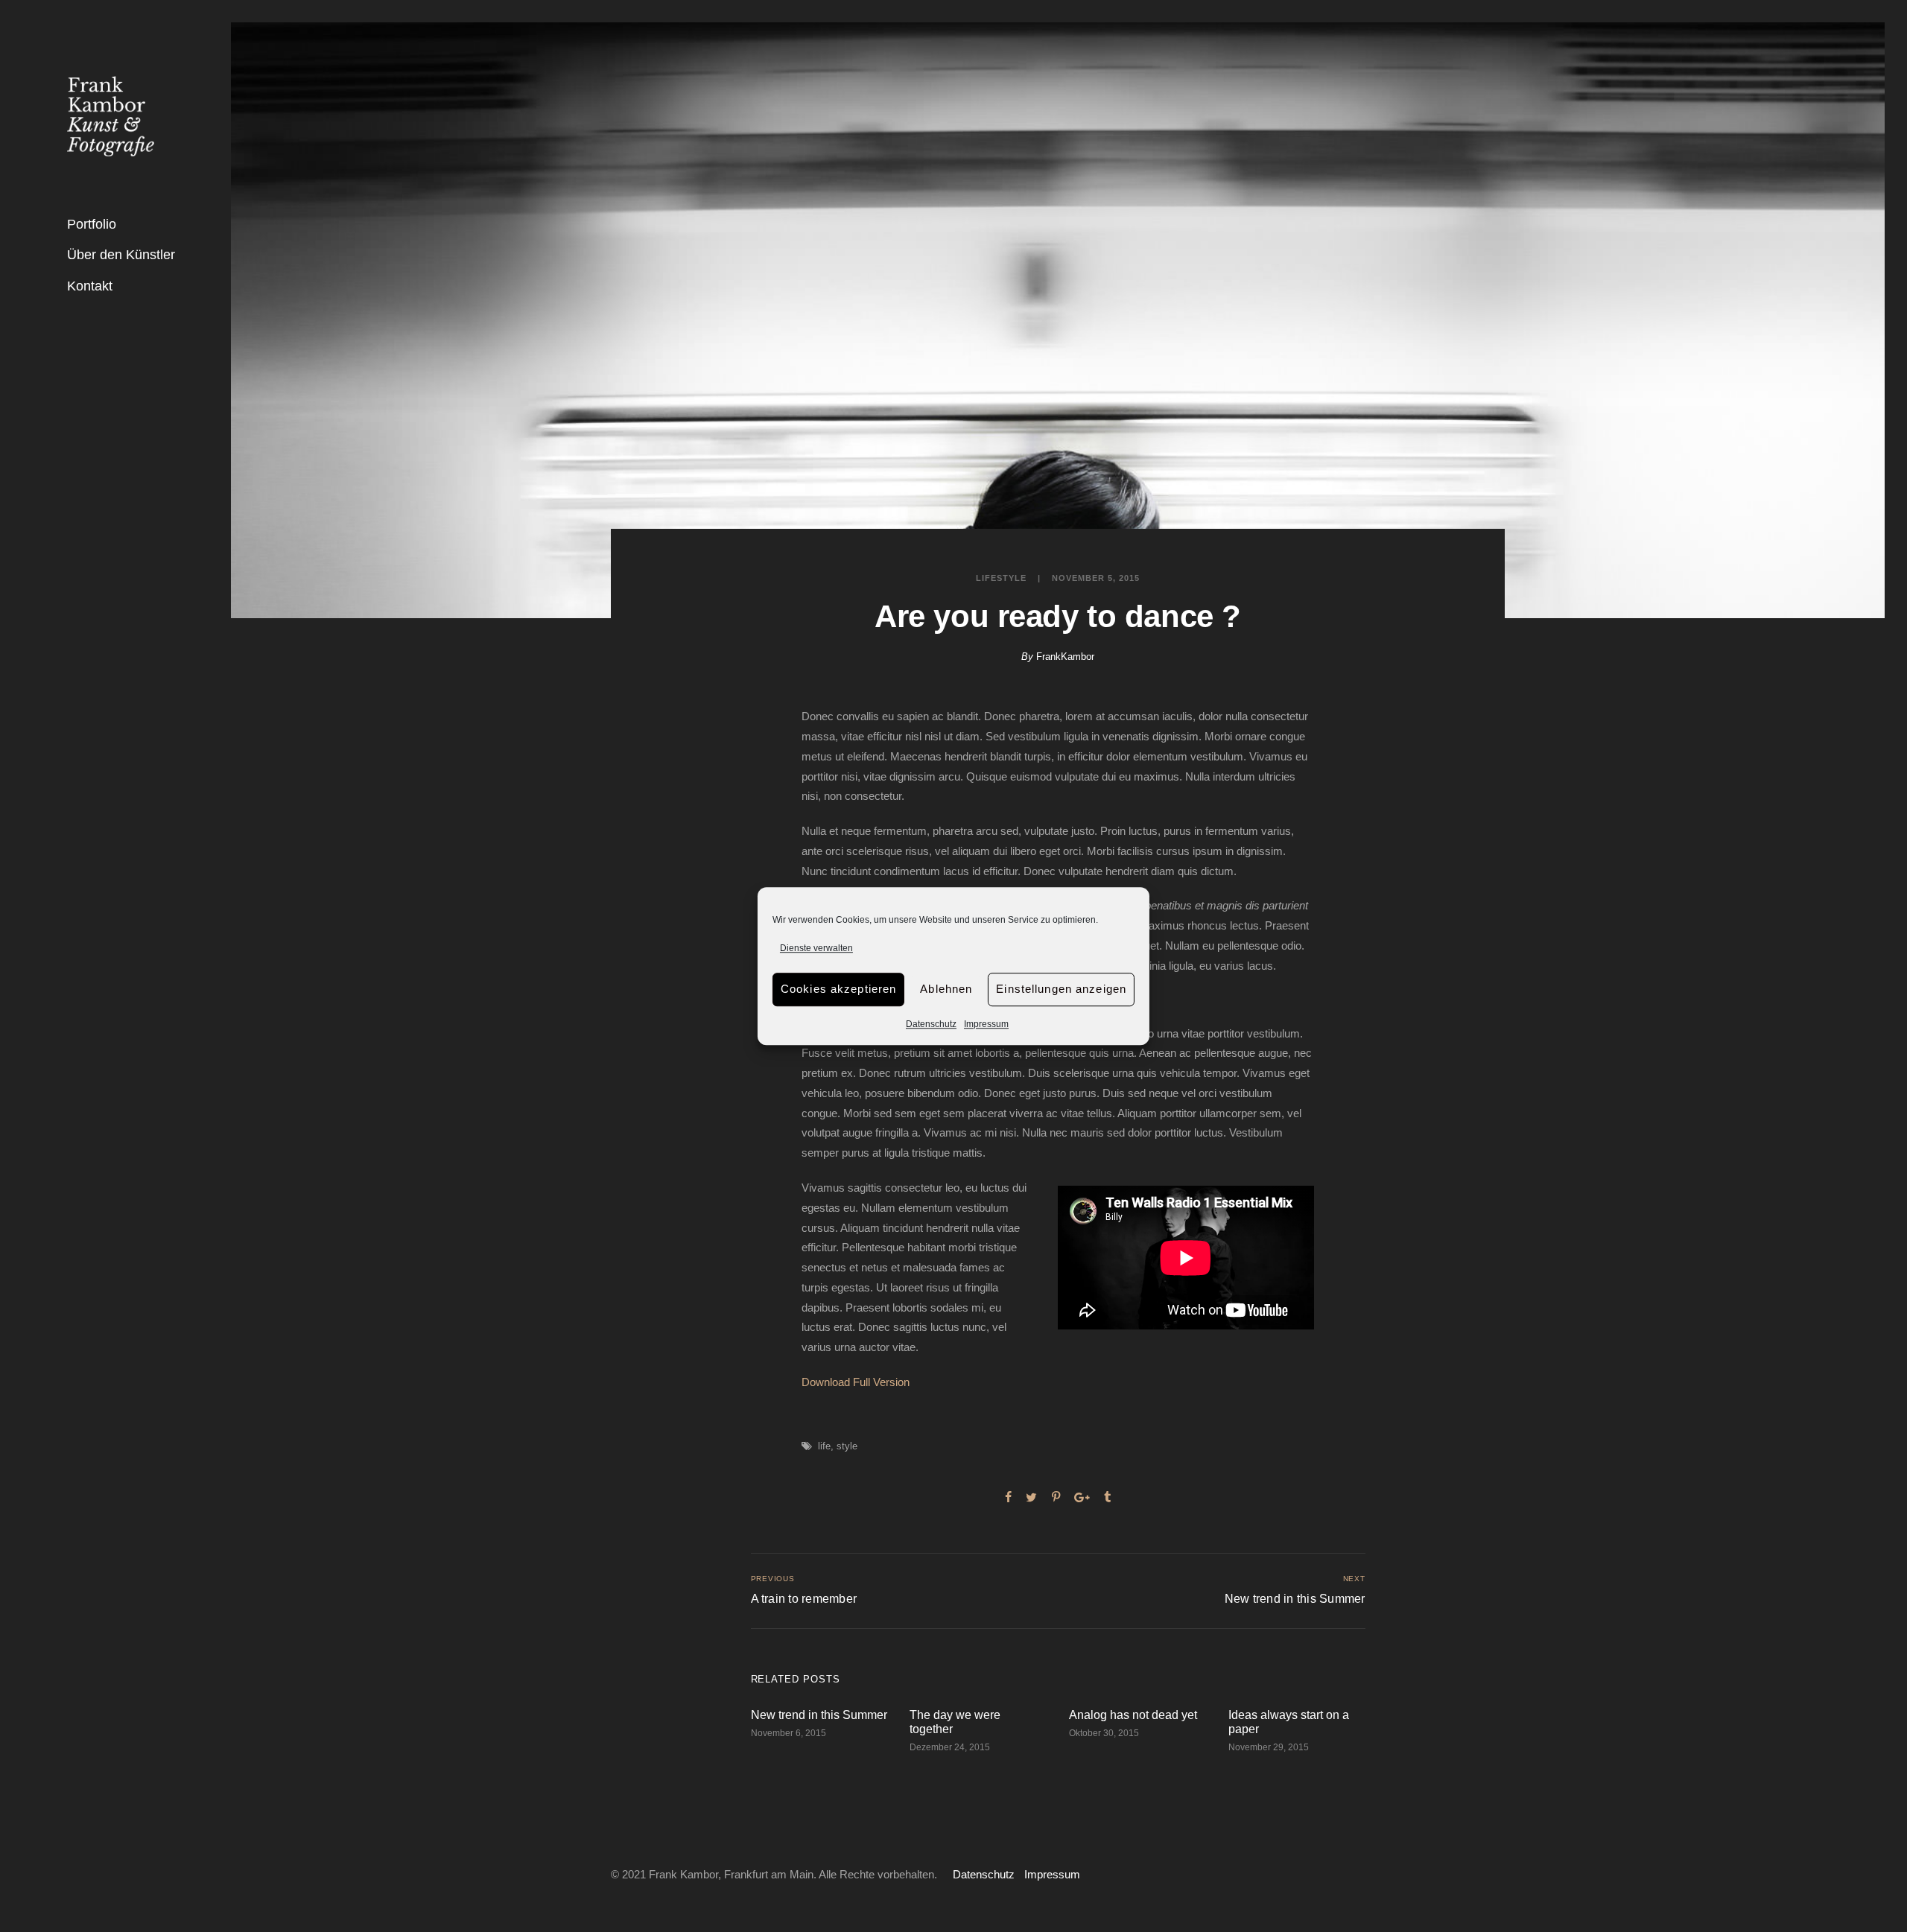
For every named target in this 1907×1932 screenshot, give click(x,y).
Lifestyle (1001, 578)
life (824, 1446)
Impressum (986, 1024)
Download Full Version (856, 1382)
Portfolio (92, 224)
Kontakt (90, 286)
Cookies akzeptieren (838, 989)
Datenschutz (931, 1024)
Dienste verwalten (816, 948)
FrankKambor (1065, 657)
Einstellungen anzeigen (1061, 989)
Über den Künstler (121, 255)
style (847, 1446)
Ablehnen (946, 989)
